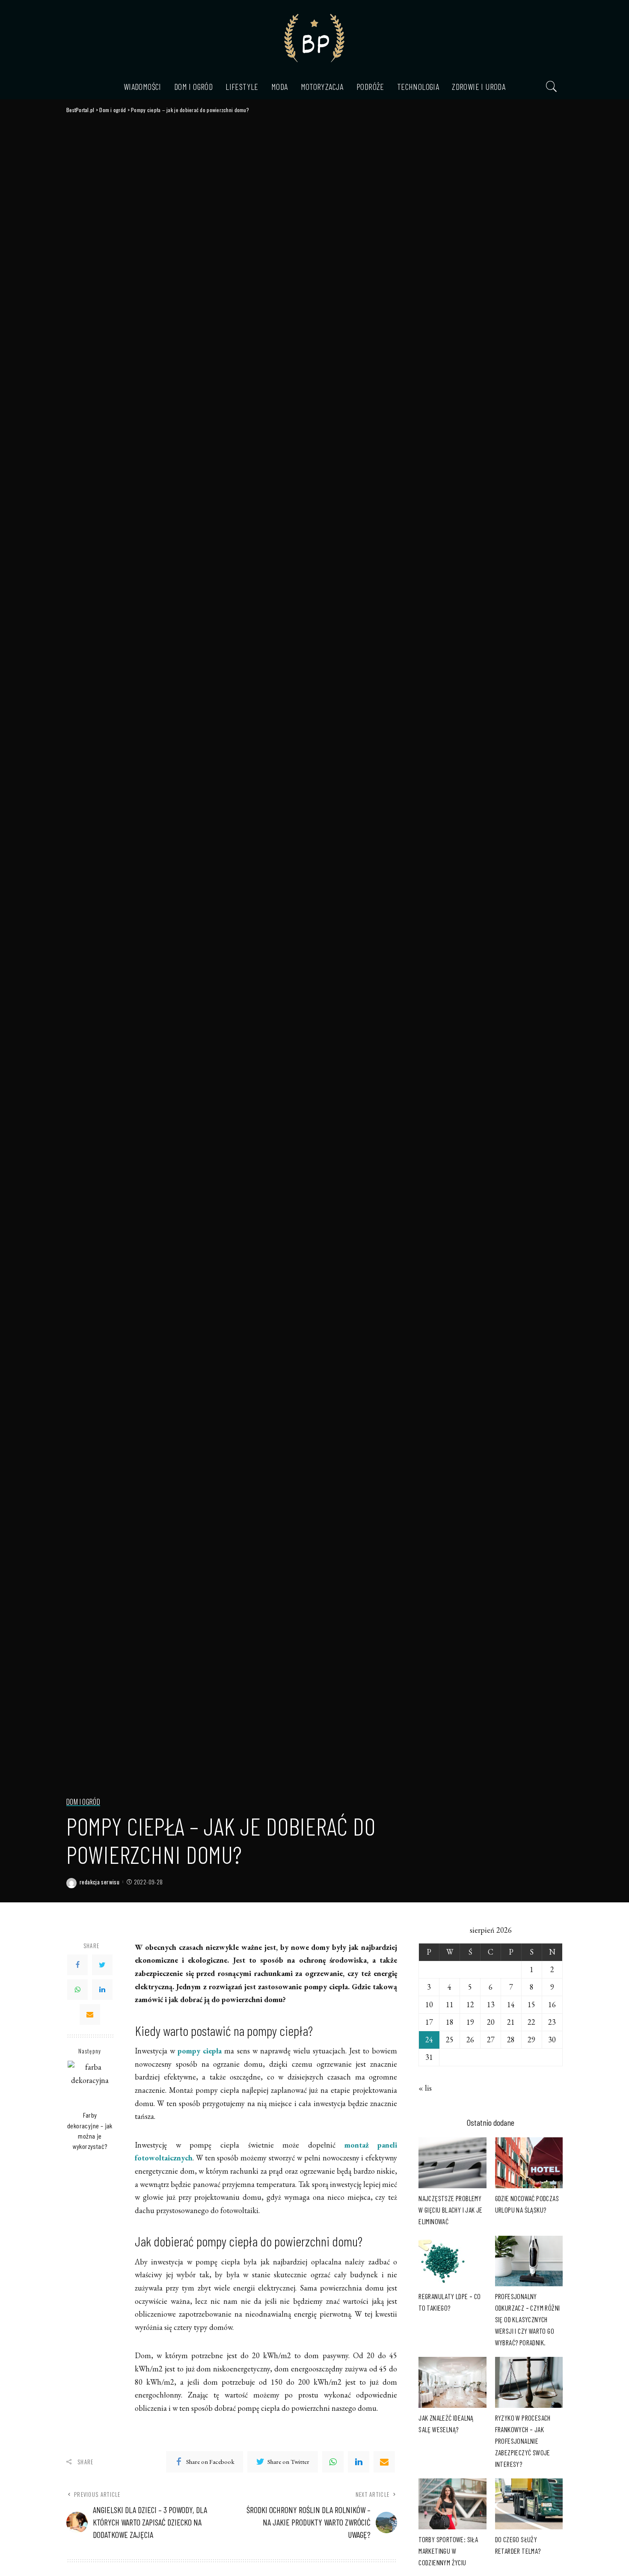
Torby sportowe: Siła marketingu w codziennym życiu (448, 2551)
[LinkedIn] (102, 1990)
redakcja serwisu (99, 1882)
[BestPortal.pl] (314, 37)
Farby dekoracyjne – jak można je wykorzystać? (90, 2130)
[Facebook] (77, 1965)
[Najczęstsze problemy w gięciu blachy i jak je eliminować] (452, 2163)
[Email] (90, 2014)
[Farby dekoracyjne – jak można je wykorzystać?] (90, 2083)
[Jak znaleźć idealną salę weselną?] (452, 2382)
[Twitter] (102, 1965)
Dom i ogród (83, 1802)
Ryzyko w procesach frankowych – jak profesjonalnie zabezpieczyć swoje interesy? (523, 2441)
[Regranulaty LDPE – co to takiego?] (452, 2261)
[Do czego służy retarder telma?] (529, 2504)
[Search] (552, 86)
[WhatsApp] (77, 1990)
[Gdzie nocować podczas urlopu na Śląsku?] (529, 2163)
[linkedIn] (359, 2462)
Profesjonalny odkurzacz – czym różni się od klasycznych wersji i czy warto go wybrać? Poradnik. (528, 2319)
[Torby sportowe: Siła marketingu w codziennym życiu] (452, 2504)
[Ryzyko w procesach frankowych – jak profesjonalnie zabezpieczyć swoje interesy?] (529, 2382)
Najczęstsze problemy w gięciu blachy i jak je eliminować (451, 2210)
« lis (425, 2088)
